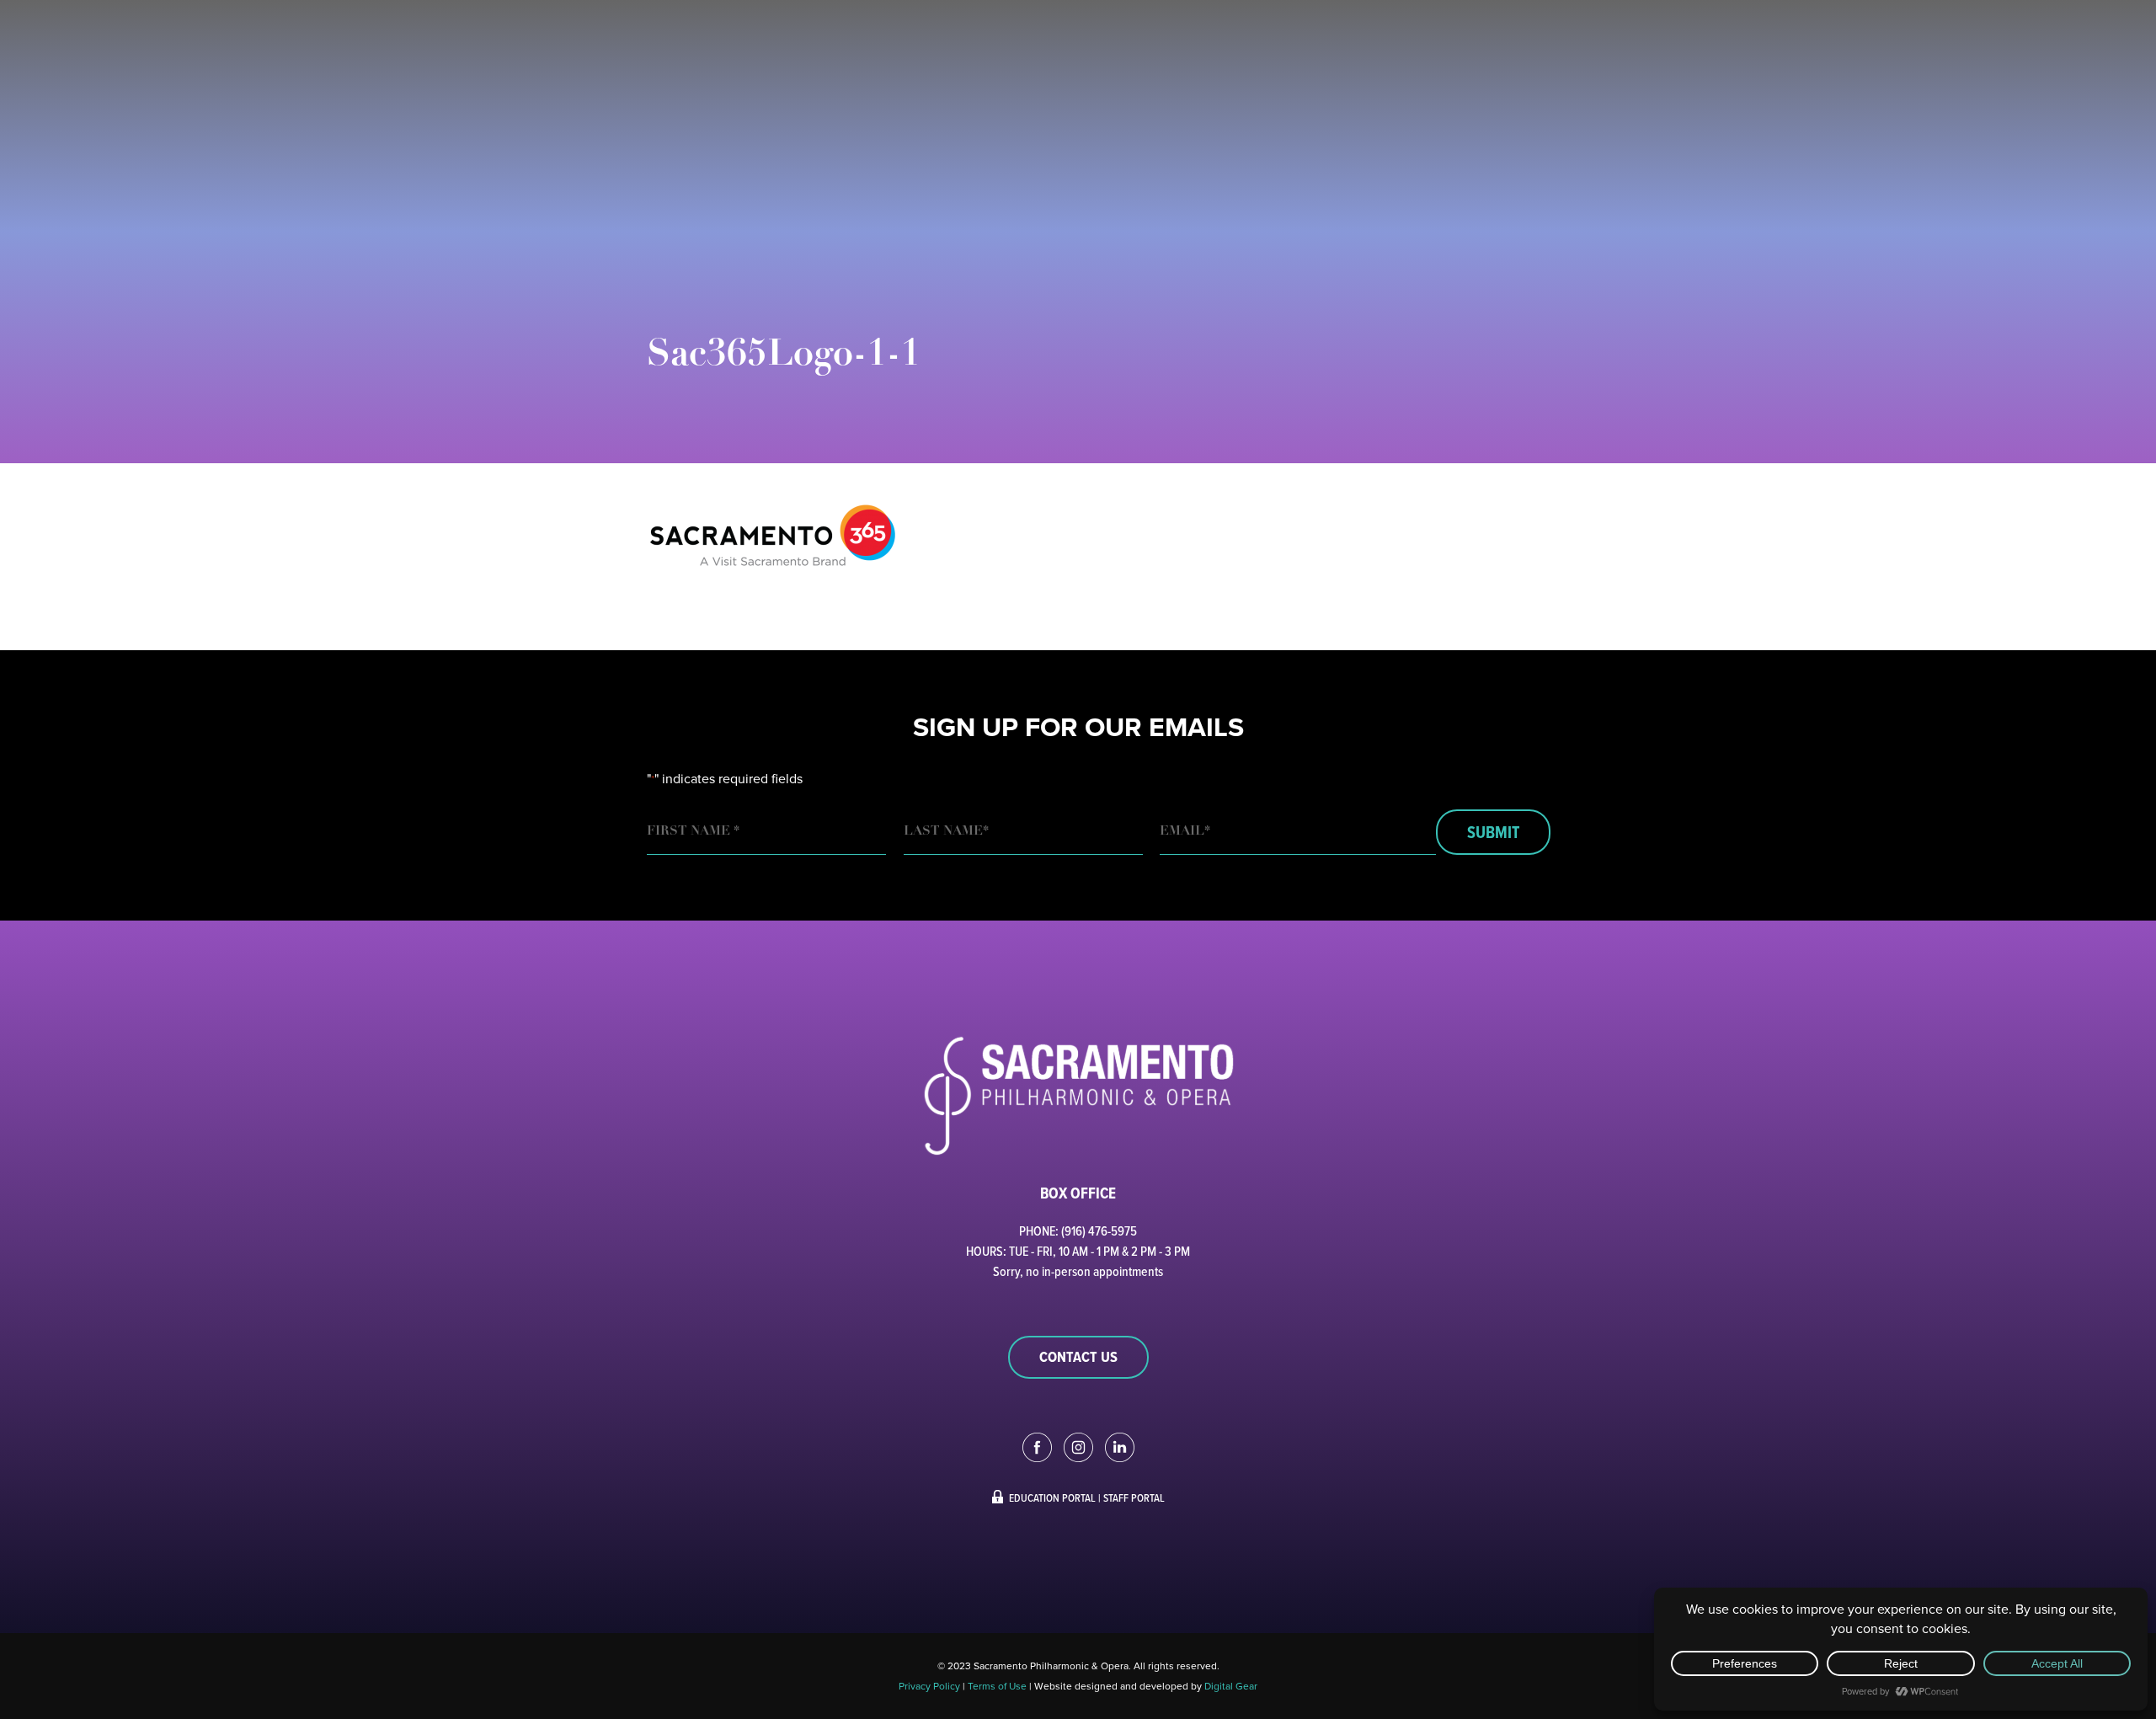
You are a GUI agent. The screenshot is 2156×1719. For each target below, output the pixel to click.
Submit (1493, 832)
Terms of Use (997, 1686)
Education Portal (1052, 1498)
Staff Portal (1134, 1498)
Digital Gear (1231, 1686)
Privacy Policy (929, 1686)
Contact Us (1078, 1357)
